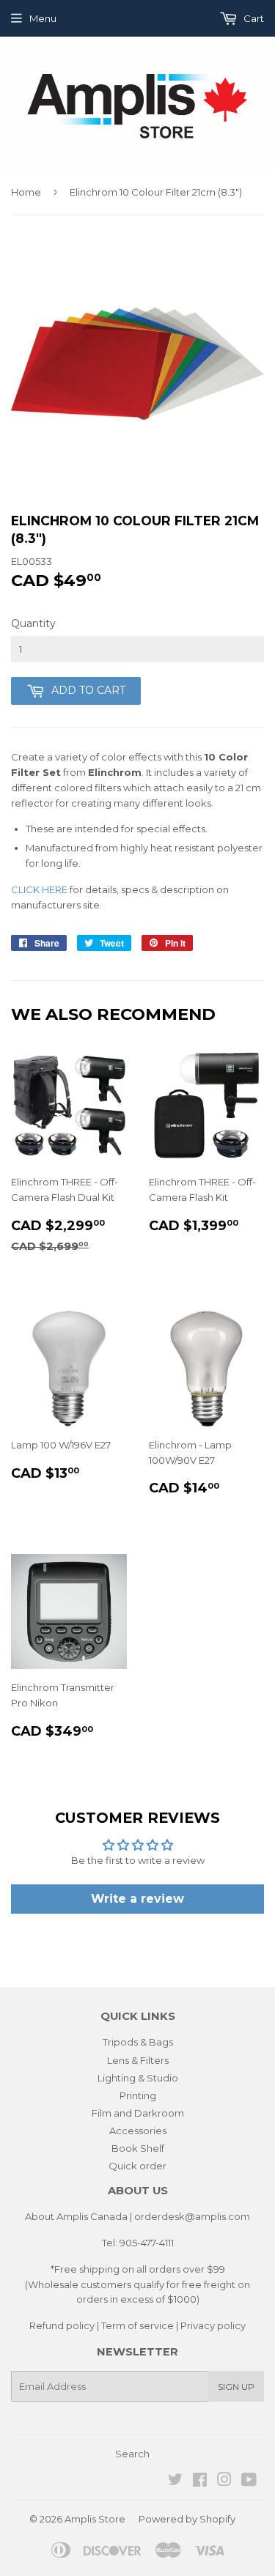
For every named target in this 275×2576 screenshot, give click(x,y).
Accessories (138, 2131)
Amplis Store (95, 2519)
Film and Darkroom (138, 2113)
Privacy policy (213, 2325)
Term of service (137, 2325)
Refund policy (62, 2325)
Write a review (137, 1899)
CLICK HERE (39, 889)
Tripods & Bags (138, 2042)
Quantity (33, 623)
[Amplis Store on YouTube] (249, 2481)
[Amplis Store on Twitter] (175, 2481)
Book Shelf (138, 2148)
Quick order (137, 2166)
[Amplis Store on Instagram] (224, 2481)
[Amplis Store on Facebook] (200, 2481)
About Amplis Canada (76, 2216)
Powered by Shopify (187, 2519)
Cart (253, 18)
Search (132, 2454)
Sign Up (236, 2387)
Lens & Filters (138, 2060)
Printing (138, 2095)
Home (26, 192)
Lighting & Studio (138, 2078)
